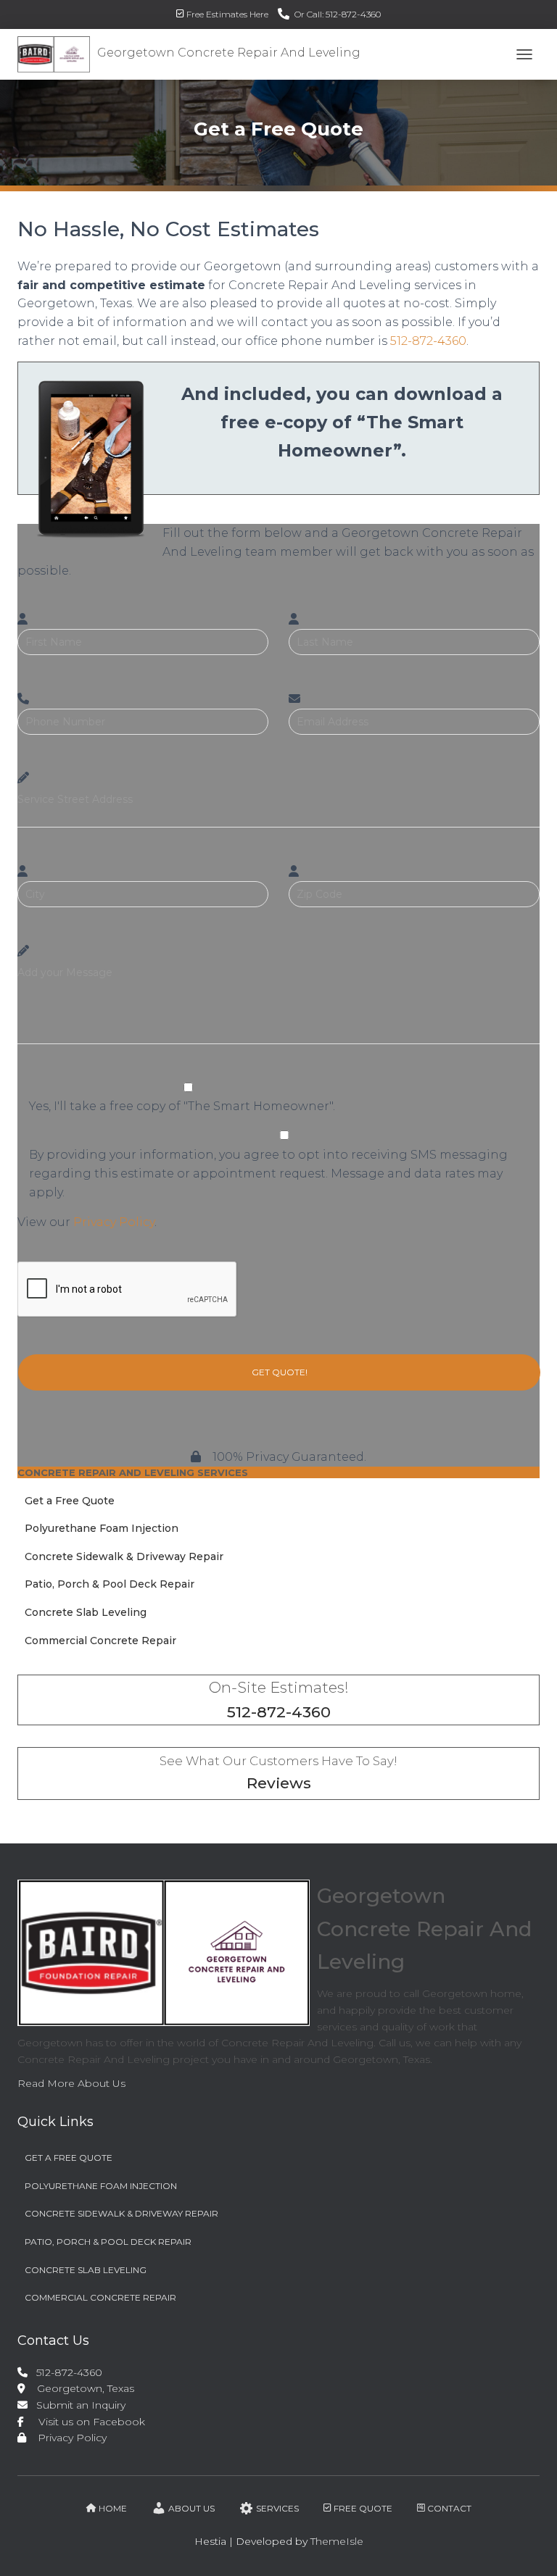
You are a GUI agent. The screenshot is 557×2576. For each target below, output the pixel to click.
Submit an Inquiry (78, 2405)
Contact (449, 2508)
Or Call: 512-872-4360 (338, 14)
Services (277, 2508)
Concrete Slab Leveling (86, 1612)
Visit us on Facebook (86, 2422)
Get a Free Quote (70, 1501)
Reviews (279, 1783)
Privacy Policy (114, 1222)
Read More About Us (71, 2083)
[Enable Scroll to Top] (528, 2547)
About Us (191, 2508)
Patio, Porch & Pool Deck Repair (110, 1584)
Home (113, 2508)
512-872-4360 (428, 341)
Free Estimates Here (227, 14)
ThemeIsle (337, 2541)
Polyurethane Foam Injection (102, 1528)
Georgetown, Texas (80, 2388)
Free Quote (363, 2508)
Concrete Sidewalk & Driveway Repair (124, 1556)
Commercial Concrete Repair (100, 1641)
